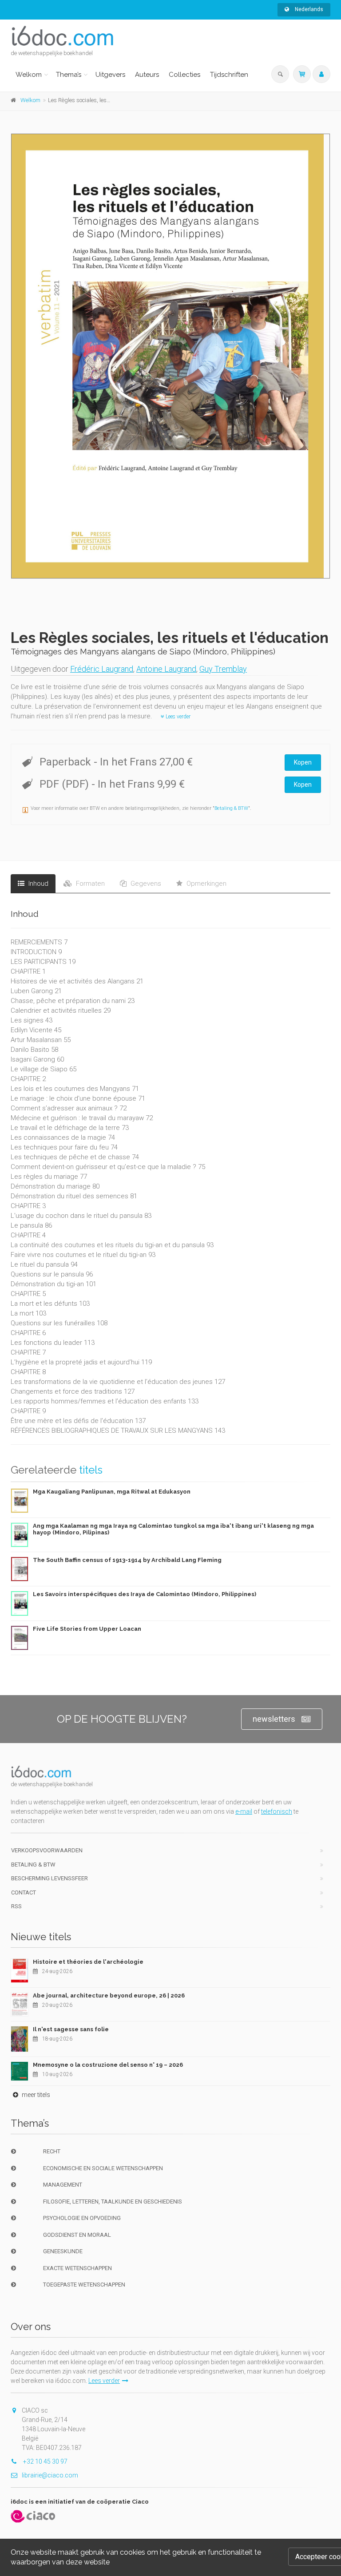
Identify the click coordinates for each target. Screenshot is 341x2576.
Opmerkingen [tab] (206, 884)
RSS (16, 1906)
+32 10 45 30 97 (45, 2461)
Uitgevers (110, 75)
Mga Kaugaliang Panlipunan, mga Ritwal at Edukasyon (112, 1492)
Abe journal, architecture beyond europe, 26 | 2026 (109, 1995)
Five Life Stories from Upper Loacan (87, 1629)
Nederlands (308, 9)
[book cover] (171, 356)
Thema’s (69, 75)
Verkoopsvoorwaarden (47, 1850)
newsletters (274, 1719)
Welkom (29, 75)
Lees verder (177, 717)
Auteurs (147, 75)
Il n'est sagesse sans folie (71, 2029)
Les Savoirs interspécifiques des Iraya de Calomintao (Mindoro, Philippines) (145, 1594)
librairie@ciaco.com (50, 2475)
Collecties (184, 75)
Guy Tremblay (223, 669)
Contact (24, 1892)
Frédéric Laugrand (102, 669)
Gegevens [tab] (145, 884)
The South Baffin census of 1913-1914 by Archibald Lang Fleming (127, 1560)
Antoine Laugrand (166, 669)
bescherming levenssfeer (50, 1878)
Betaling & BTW (231, 808)
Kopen (303, 762)
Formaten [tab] (89, 884)
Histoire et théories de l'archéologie (88, 1962)
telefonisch (277, 1811)
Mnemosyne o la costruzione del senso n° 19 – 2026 (108, 2065)
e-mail (244, 1811)
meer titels (35, 2095)
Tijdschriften (229, 75)
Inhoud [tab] (38, 884)
